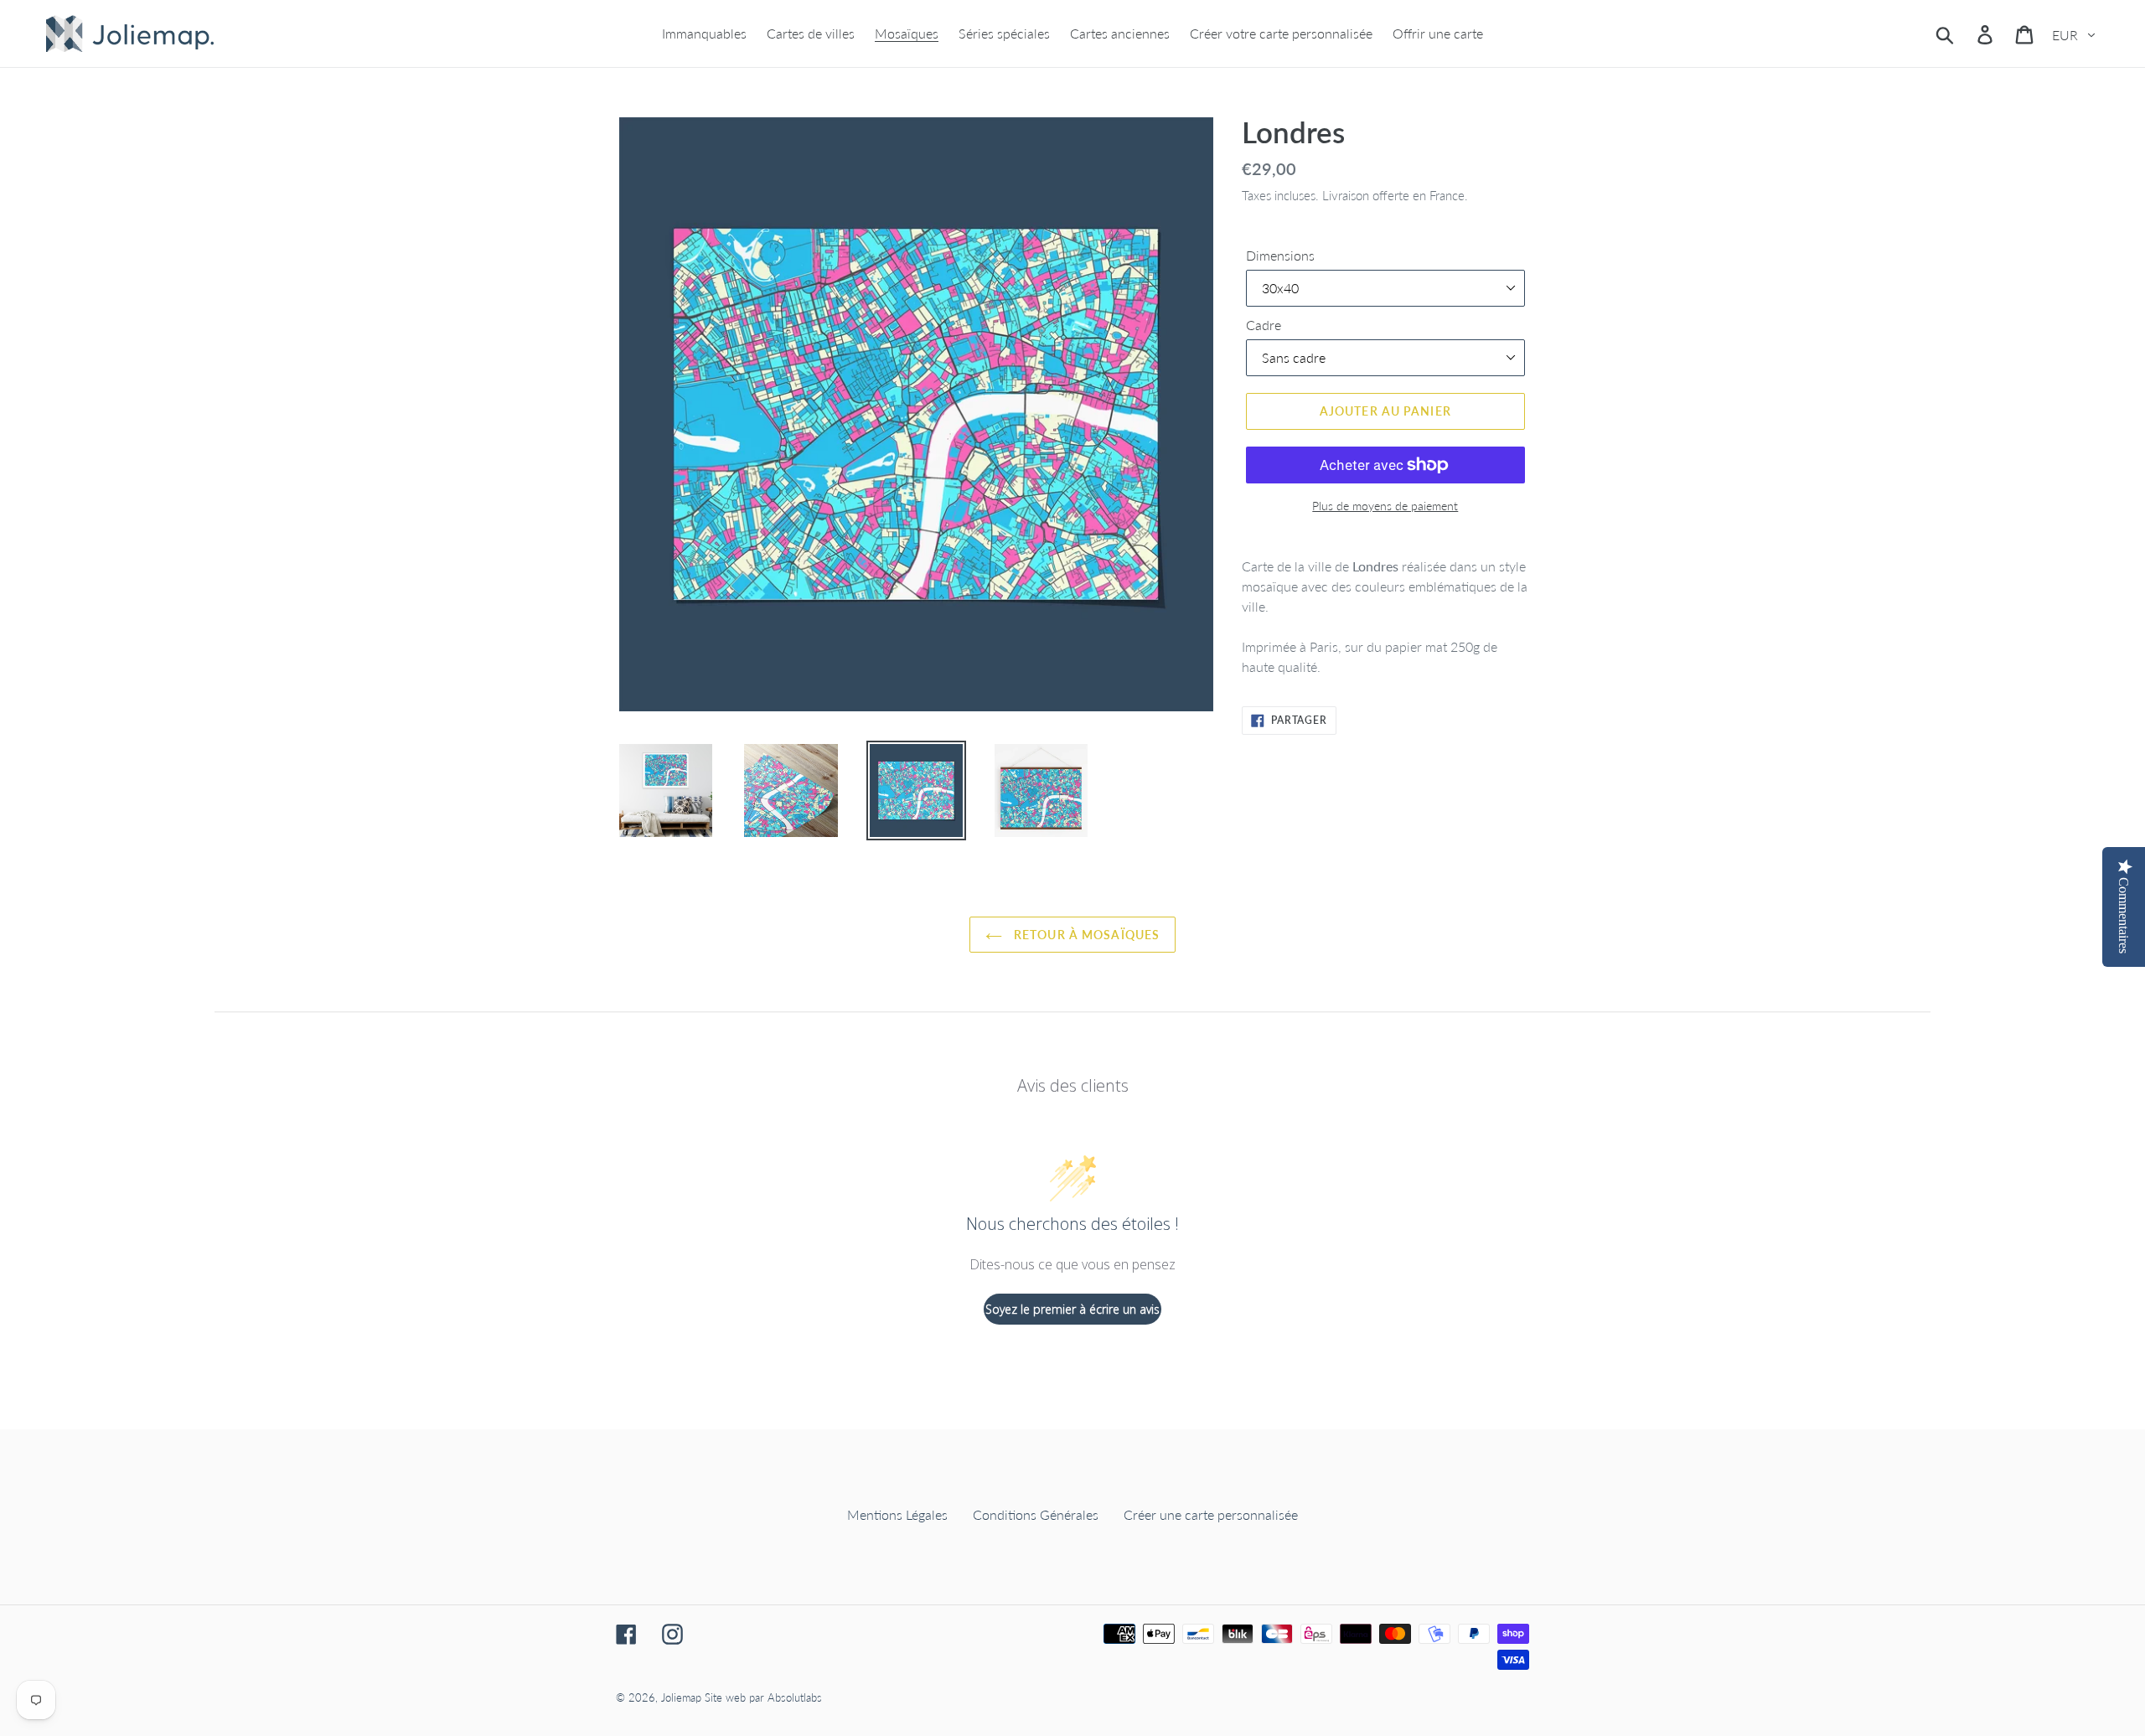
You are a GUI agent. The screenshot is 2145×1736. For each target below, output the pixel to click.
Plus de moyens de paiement (1385, 506)
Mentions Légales (897, 1514)
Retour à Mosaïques (1085, 935)
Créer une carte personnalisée (1211, 1514)
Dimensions (1280, 255)
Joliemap (681, 1697)
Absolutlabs (795, 1697)
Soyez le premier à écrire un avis (1072, 1309)
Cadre (1264, 325)
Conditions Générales (1036, 1514)
